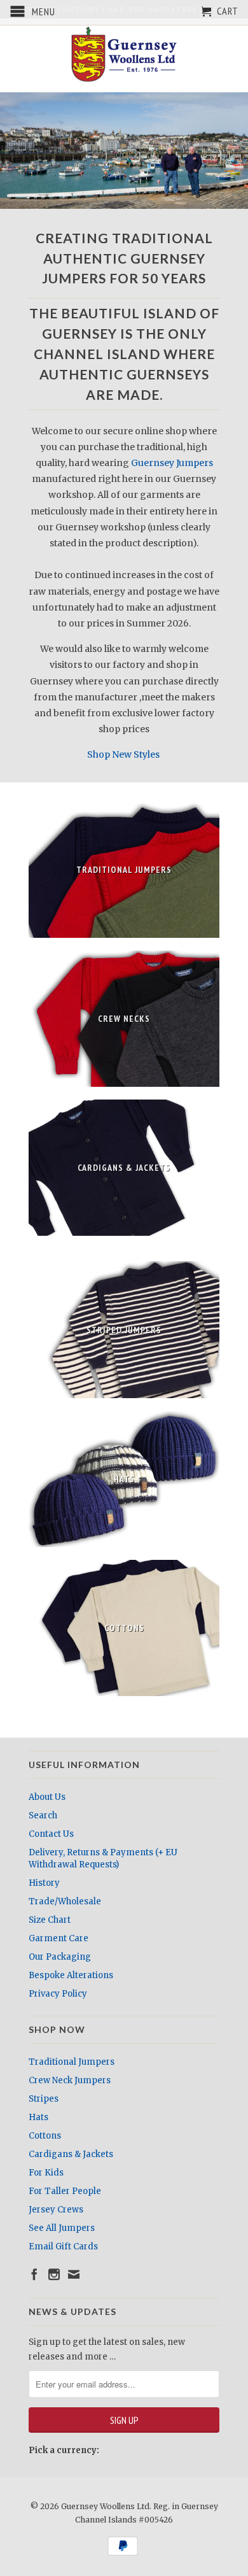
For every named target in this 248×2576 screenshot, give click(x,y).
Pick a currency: (64, 2450)
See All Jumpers (62, 2228)
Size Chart (50, 1920)
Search (43, 1815)
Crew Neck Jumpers (70, 2080)
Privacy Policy (58, 1994)
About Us (47, 1797)
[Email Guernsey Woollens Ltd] (74, 2274)
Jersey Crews (56, 2210)
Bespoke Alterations (71, 1975)
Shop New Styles (124, 754)
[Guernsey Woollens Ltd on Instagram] (54, 2274)
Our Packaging (60, 1957)
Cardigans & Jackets (71, 2154)
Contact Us (51, 1834)
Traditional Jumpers (72, 2062)
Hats (38, 2117)
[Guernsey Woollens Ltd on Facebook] (34, 2274)
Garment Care (59, 1938)
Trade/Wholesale (65, 1901)
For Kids (46, 2173)
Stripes (44, 2099)
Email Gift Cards (63, 2247)
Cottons (45, 2136)
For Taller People (65, 2191)
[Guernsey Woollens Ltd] (124, 54)
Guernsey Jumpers (172, 463)
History (44, 1883)
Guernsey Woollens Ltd (105, 2506)
